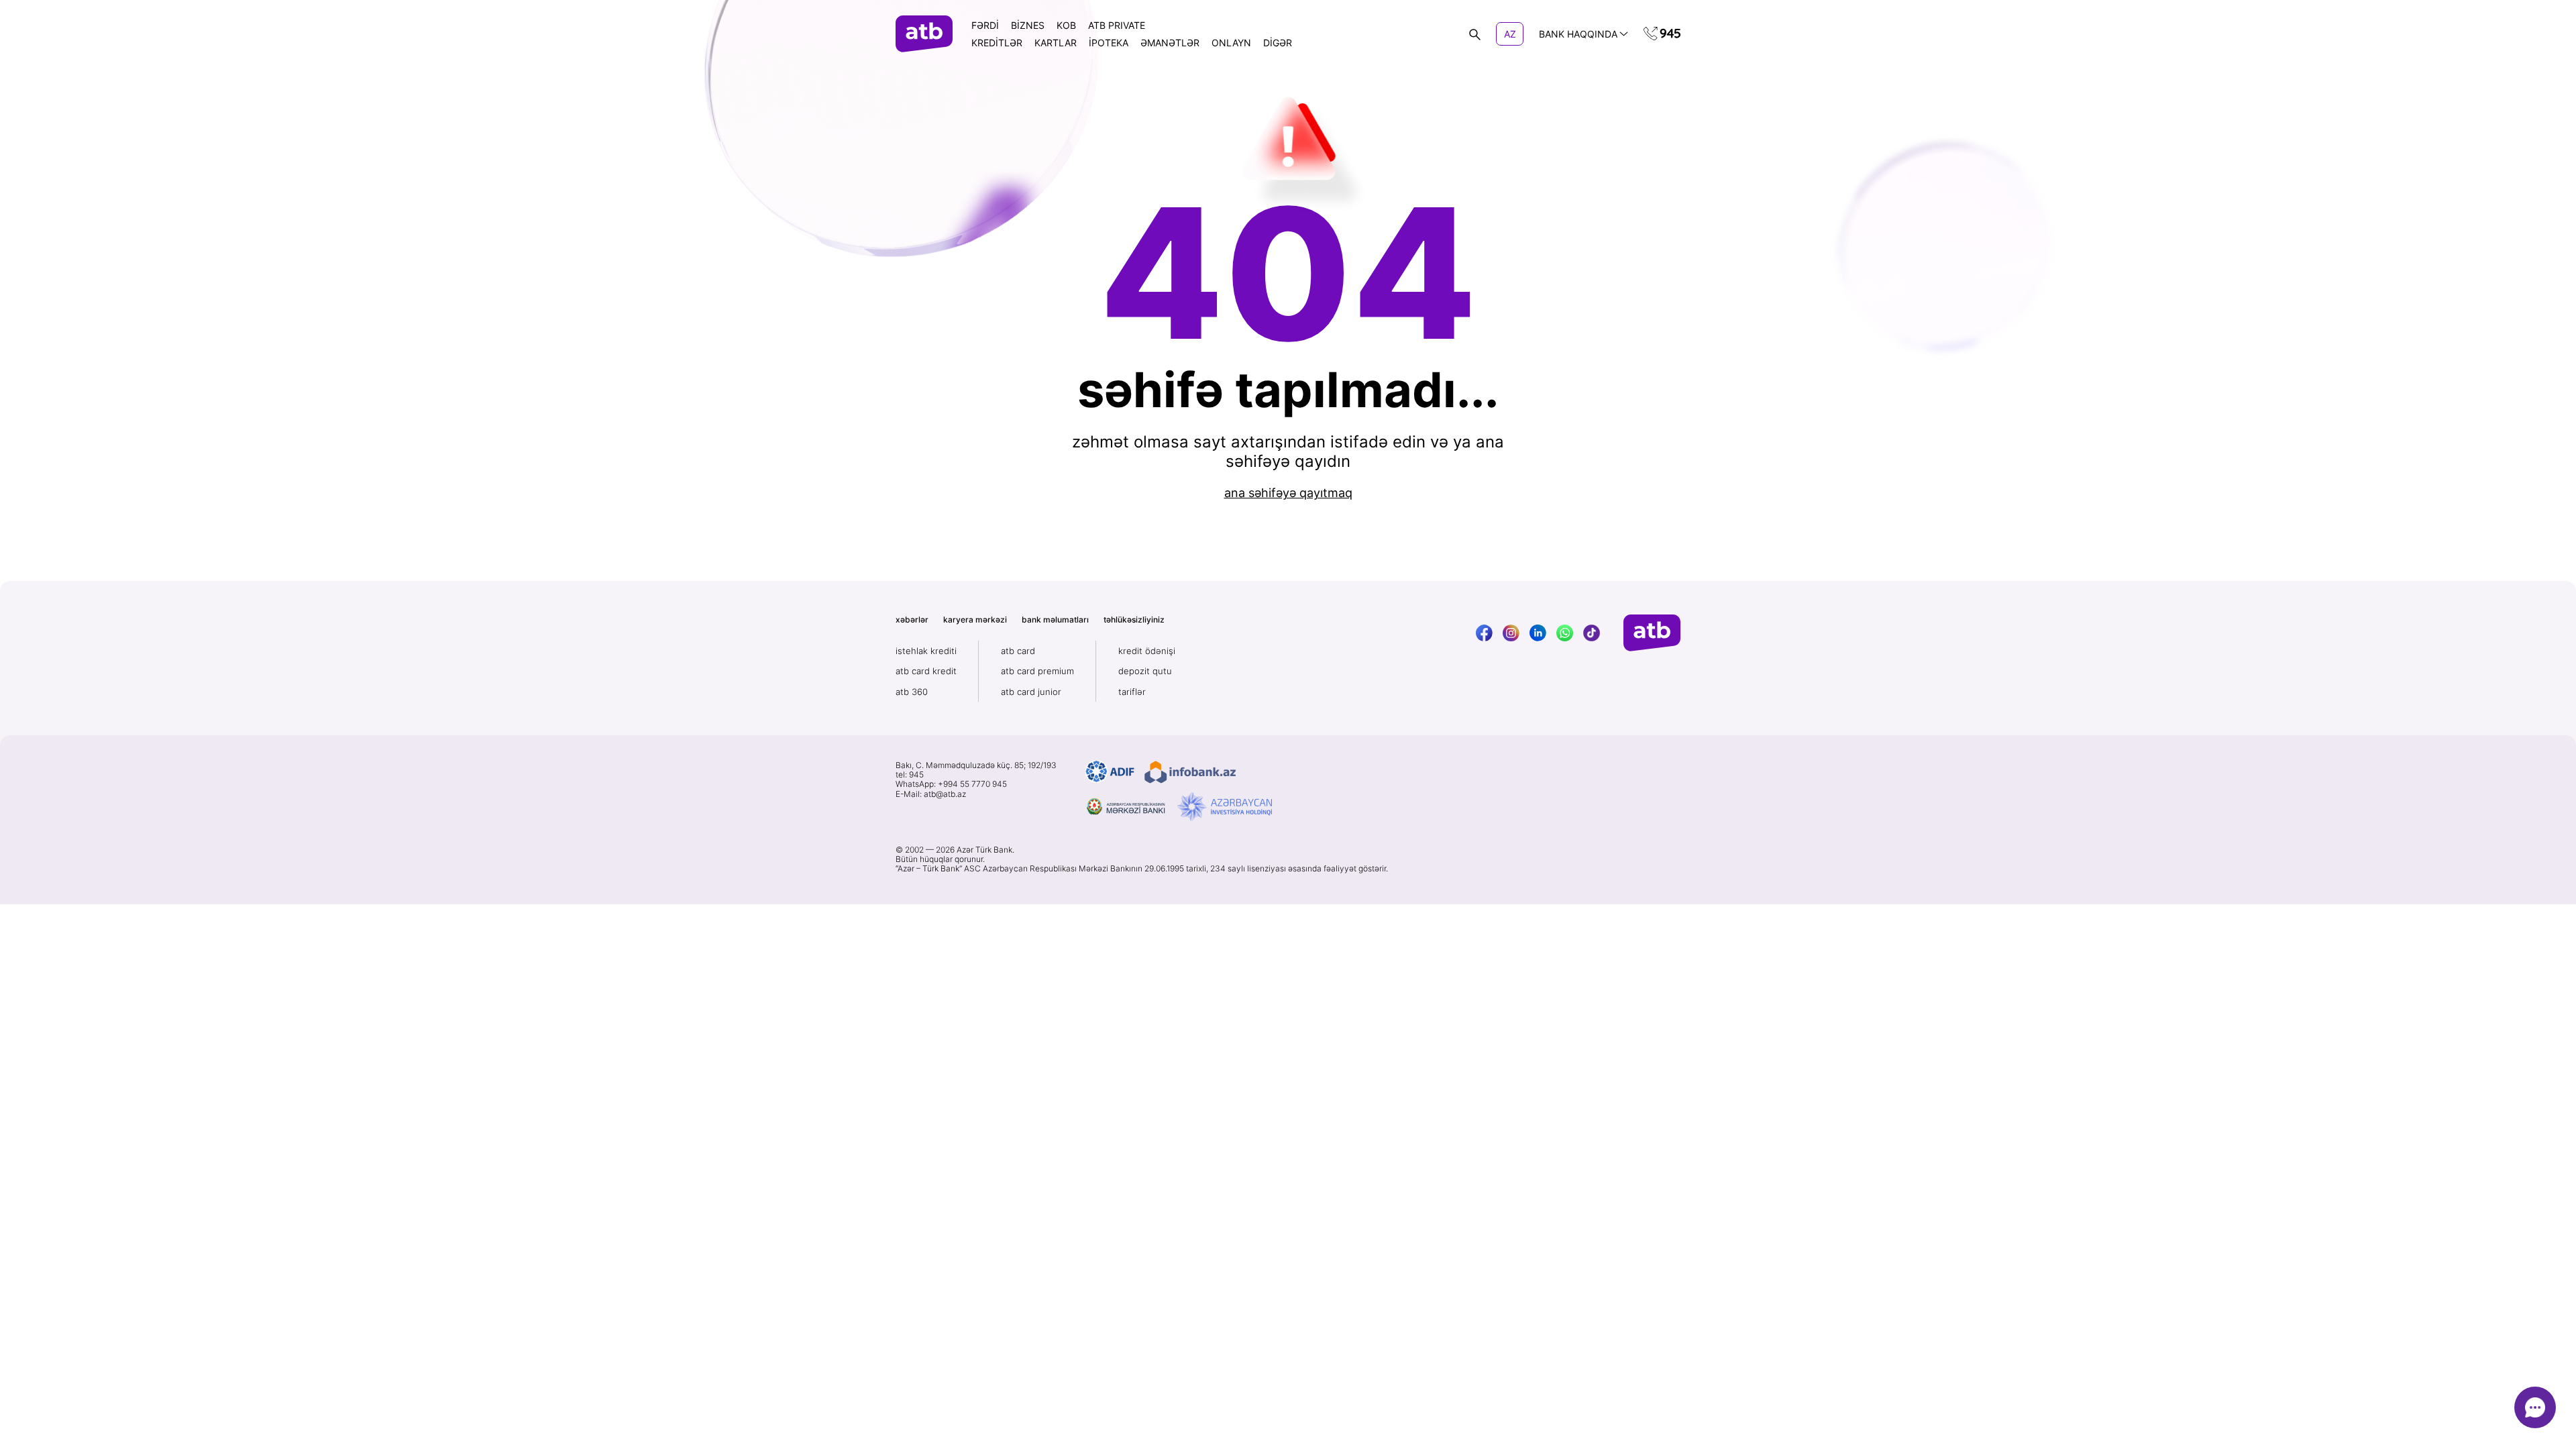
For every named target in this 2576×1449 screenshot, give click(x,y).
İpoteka (1109, 43)
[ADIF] (1110, 772)
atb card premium (1037, 671)
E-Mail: (931, 794)
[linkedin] (1538, 633)
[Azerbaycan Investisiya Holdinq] (1225, 807)
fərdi (985, 25)
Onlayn (1231, 43)
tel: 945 (910, 775)
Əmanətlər (1170, 43)
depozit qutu (1145, 671)
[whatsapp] (1565, 633)
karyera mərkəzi (975, 620)
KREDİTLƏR (997, 43)
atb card (1018, 651)
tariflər (1132, 692)
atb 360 (912, 692)
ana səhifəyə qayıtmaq (1288, 493)
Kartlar (1056, 43)
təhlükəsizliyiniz (1134, 620)
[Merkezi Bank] (1126, 807)
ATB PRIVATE (1117, 25)
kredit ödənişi (1147, 651)
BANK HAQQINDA (1578, 34)
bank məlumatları (1055, 620)
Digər (1278, 43)
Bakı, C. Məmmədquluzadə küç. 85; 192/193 (976, 765)
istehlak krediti (926, 651)
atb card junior (1031, 692)
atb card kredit (926, 671)
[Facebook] (1484, 633)
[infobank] (1190, 772)
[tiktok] (1592, 633)
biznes (1028, 25)
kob (1066, 25)
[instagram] (1511, 633)
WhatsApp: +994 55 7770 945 (951, 784)
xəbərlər (912, 620)
